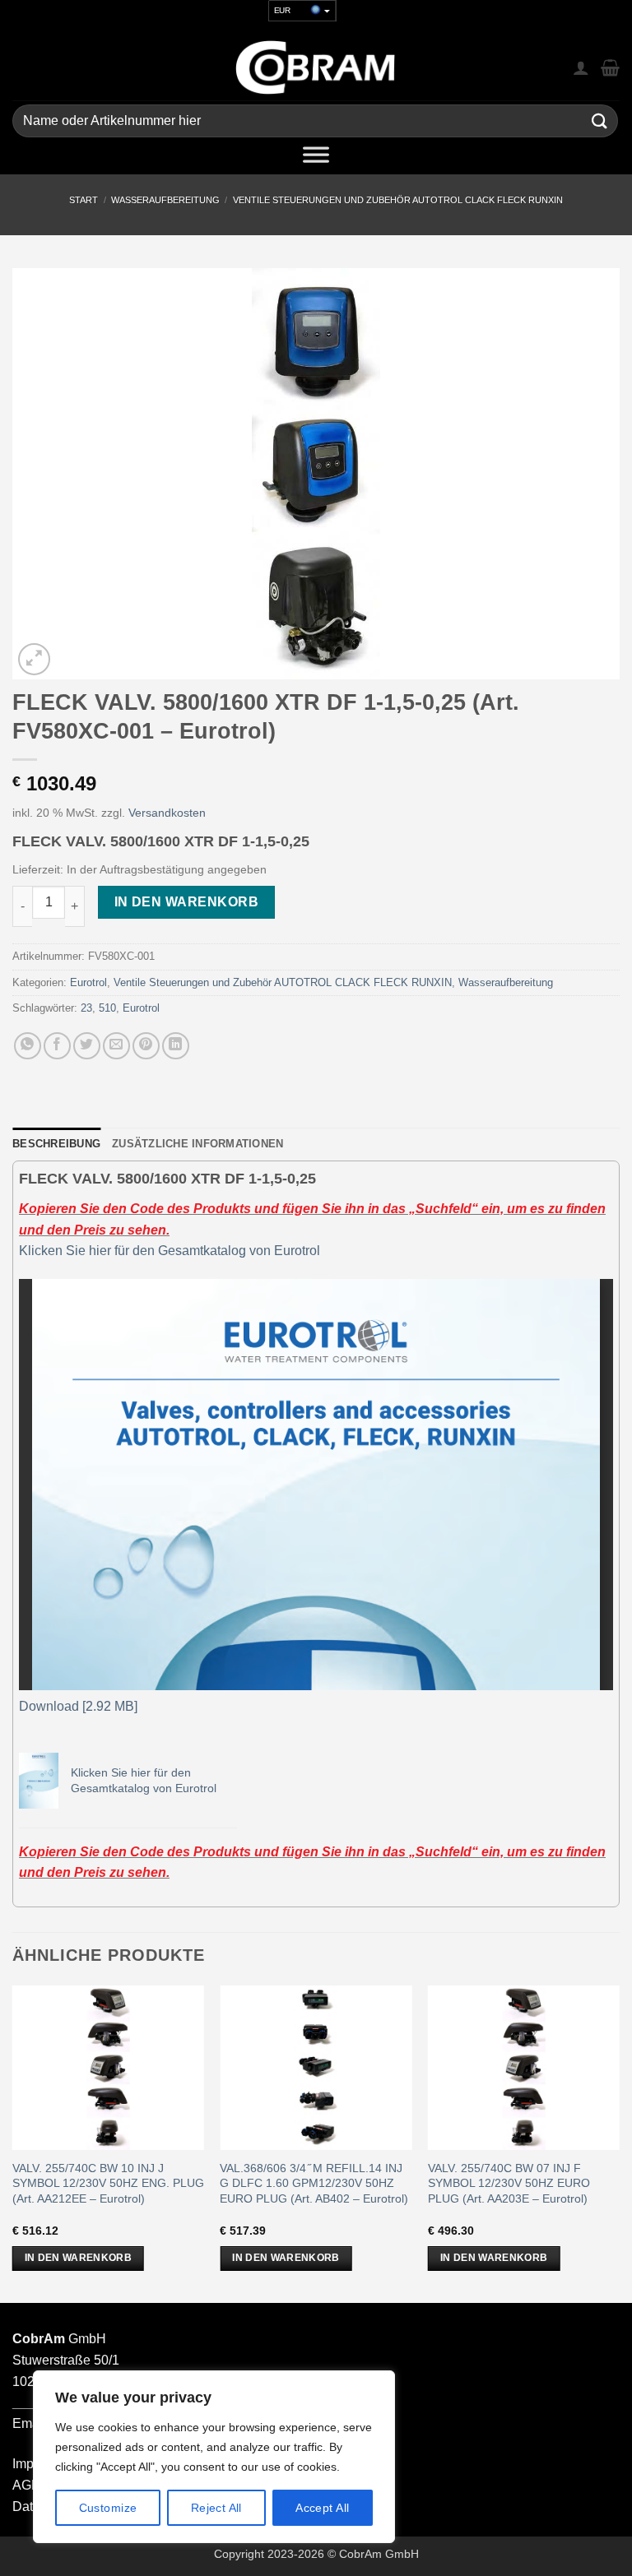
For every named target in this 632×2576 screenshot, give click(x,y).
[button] (34, 659)
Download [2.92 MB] (78, 1706)
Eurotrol (88, 982)
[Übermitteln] (600, 121)
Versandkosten (167, 813)
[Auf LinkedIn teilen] (176, 1046)
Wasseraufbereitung (165, 200)
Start (84, 200)
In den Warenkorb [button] (79, 2258)
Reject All (216, 2508)
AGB (26, 2485)
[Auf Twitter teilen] (87, 1046)
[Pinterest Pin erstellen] (146, 1046)
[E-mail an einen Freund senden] (116, 1046)
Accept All (322, 2508)
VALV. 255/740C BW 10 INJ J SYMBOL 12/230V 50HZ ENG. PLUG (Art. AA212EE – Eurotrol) (108, 2183)
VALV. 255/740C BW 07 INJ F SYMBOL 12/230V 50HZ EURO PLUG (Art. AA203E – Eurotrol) (509, 2183)
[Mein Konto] (581, 67)
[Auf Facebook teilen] (57, 1046)
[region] (214, 2457)
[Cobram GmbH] (316, 67)
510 (107, 1008)
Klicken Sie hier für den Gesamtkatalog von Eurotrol (170, 1251)
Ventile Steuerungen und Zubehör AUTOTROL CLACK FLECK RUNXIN (398, 200)
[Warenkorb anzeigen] (610, 67)
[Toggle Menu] (316, 158)
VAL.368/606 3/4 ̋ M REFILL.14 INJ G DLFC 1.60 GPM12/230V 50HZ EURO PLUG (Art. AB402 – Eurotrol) (314, 2183)
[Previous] (13, 2143)
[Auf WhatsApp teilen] (28, 1046)
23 (86, 1008)
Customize (108, 2508)
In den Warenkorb (186, 902)
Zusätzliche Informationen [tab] (197, 1144)
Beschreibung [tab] (56, 1144)
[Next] (619, 2143)
